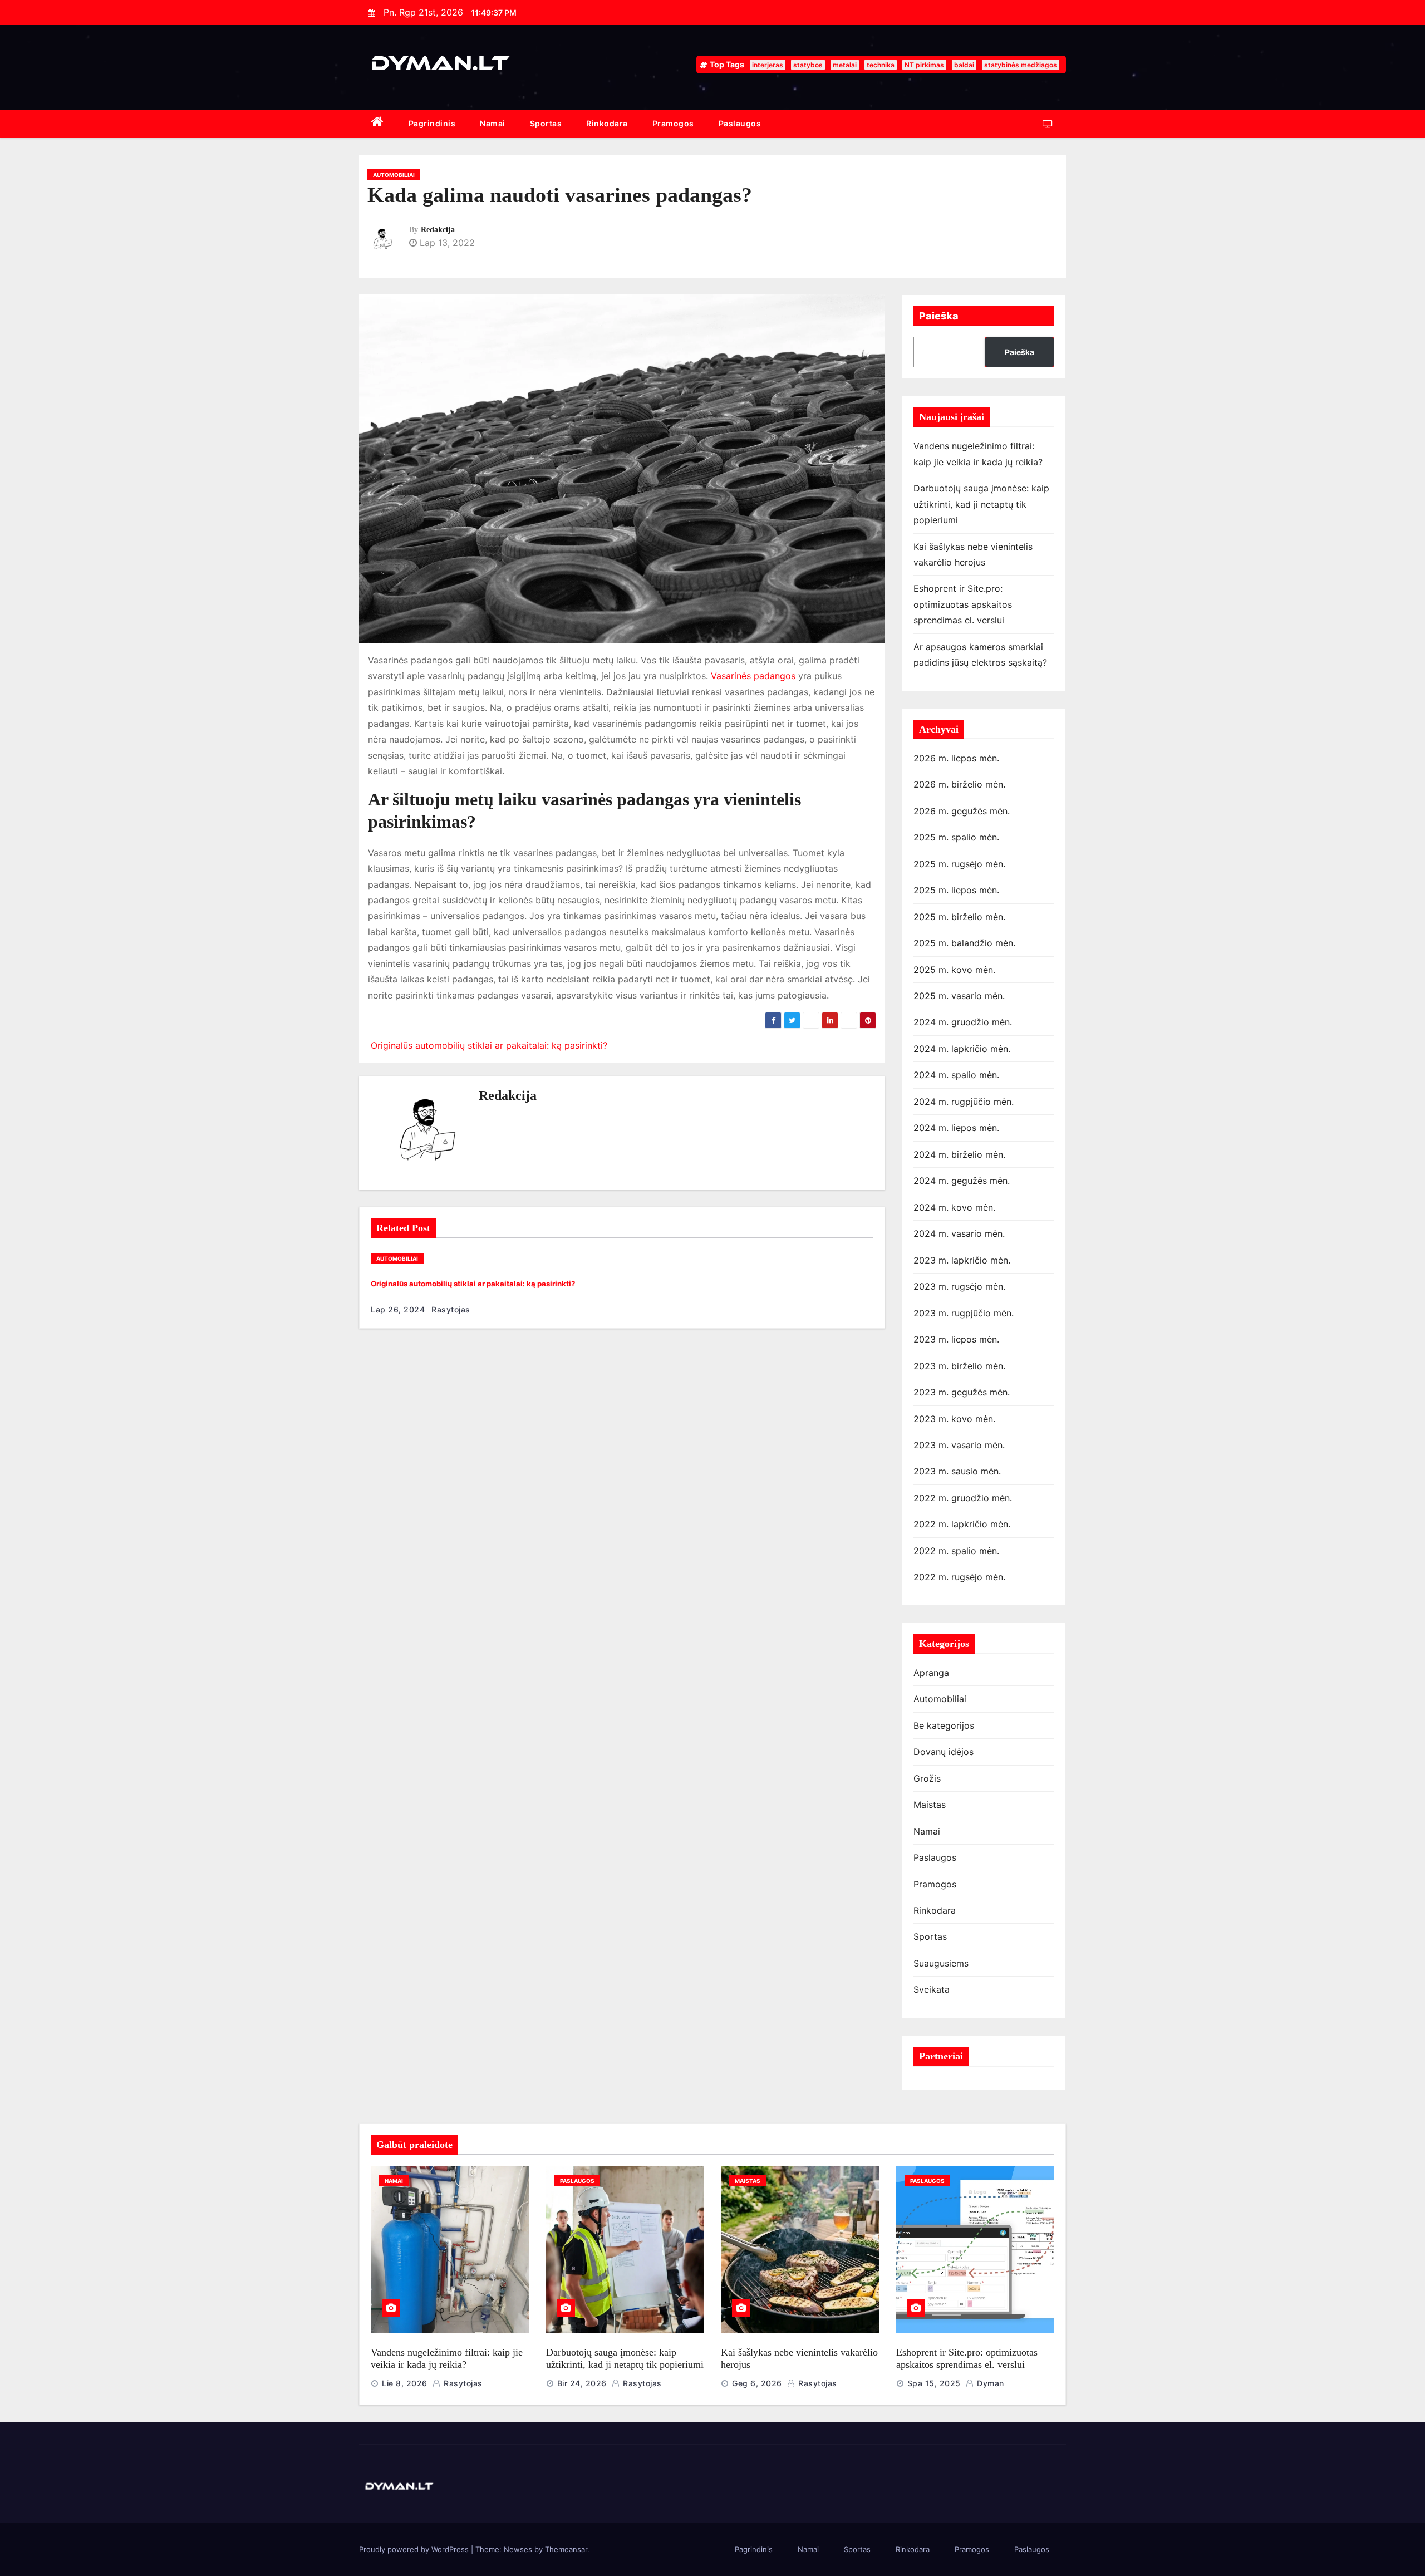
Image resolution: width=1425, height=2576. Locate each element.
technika (881, 65)
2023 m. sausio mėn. (957, 1471)
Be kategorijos (944, 1725)
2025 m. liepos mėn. (956, 890)
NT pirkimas (924, 65)
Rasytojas (450, 1309)
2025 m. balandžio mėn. (964, 943)
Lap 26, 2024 (398, 1309)
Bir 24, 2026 (582, 2383)
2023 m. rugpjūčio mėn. (964, 1313)
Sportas (546, 123)
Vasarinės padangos (753, 676)
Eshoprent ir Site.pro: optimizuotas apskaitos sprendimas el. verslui (963, 604)
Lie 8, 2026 (405, 2383)
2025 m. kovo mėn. (954, 970)
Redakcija (438, 230)
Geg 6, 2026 (757, 2383)
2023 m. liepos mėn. (956, 1339)
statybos (808, 65)
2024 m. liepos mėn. (956, 1128)
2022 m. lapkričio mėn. (962, 1524)
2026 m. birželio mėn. (959, 784)
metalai (845, 65)
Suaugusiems (941, 1963)
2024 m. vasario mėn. (959, 1233)
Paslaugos (740, 123)
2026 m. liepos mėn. (956, 758)
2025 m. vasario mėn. (959, 996)
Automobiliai (394, 175)
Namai (493, 123)
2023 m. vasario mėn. (959, 1445)
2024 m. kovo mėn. (954, 1207)
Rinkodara (607, 123)
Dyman (989, 2383)
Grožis (927, 1778)
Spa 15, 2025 (934, 2383)
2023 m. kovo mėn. (954, 1419)
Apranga (931, 1673)
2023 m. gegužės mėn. (962, 1392)
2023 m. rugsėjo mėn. (959, 1286)
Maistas (930, 1805)
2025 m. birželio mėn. (959, 917)
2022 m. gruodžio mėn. (963, 1498)
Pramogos (673, 123)
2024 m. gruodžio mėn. (963, 1022)
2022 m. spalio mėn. (956, 1551)
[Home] (378, 124)
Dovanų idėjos (944, 1752)
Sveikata (932, 1989)
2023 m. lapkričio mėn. (962, 1260)
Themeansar (566, 2549)
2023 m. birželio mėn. (959, 1366)
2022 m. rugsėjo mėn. (959, 1577)
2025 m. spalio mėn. (956, 837)
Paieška (939, 316)
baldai (964, 65)
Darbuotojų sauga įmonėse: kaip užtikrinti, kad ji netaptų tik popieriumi (981, 504)
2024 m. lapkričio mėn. (962, 1049)
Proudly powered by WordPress (415, 2549)
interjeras (768, 65)
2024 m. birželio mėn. (959, 1154)
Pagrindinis (432, 123)
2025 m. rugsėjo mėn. (959, 864)
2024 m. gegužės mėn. (962, 1181)
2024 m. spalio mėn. (956, 1075)
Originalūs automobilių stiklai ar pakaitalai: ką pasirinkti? (488, 1045)
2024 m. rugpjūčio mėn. (964, 1102)
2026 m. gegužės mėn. (962, 811)
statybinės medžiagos (1021, 65)
